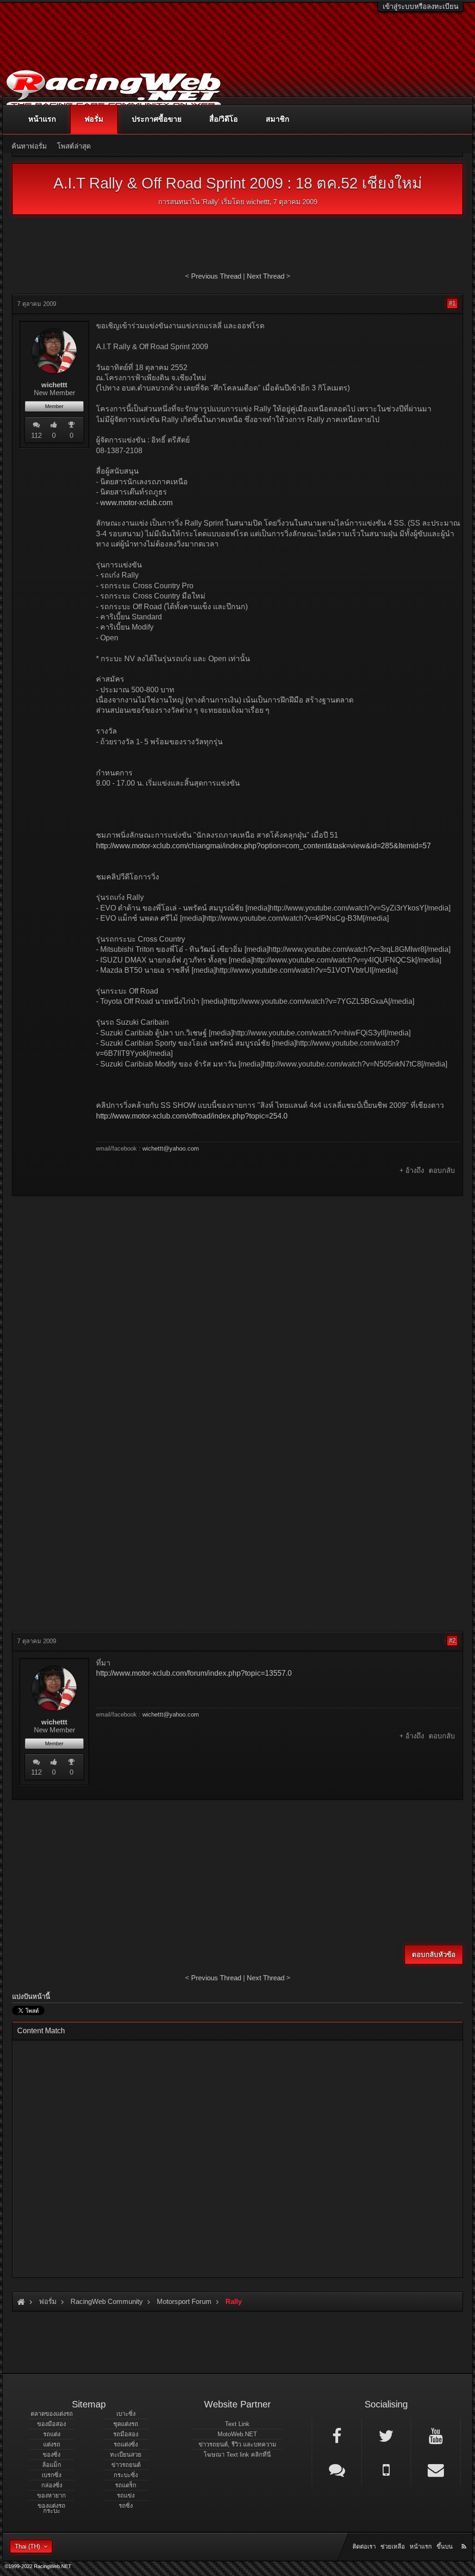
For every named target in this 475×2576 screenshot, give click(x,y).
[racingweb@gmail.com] (436, 2469)
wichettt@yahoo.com (171, 1148)
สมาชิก (278, 119)
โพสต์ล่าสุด (74, 146)
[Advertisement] (237, 1270)
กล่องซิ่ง (52, 2485)
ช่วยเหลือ (393, 2547)
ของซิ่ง (51, 2455)
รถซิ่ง (126, 2506)
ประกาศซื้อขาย (157, 119)
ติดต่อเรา (364, 2547)
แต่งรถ (52, 2444)
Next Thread (266, 276)
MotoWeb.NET (237, 2434)
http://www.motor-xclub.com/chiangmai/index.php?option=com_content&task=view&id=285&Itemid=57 (263, 846)
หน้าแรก (42, 119)
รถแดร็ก (126, 2485)
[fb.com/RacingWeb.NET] (337, 2435)
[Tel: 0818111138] (386, 2469)
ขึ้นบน (445, 2547)
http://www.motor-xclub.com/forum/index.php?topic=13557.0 (194, 1673)
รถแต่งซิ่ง (126, 2444)
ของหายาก (51, 2495)
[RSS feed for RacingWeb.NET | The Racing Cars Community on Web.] (465, 2536)
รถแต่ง (52, 2434)
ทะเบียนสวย (126, 2455)
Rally (210, 202)
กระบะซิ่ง (126, 2475)
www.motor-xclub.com (136, 503)
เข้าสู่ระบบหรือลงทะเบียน (420, 6)
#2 (452, 1641)
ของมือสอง (51, 2424)
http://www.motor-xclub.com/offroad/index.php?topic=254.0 (192, 1116)
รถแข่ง (126, 2495)
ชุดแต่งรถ (126, 2424)
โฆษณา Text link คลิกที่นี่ (237, 2455)
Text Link (237, 2424)
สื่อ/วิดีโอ (224, 119)
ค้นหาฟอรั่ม (29, 146)
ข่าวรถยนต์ (126, 2465)
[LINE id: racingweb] (337, 2469)
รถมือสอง (126, 2434)
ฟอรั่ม (94, 119)
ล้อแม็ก (52, 2465)
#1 (452, 303)
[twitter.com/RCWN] (386, 2435)
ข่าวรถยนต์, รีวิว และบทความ (237, 2444)
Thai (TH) (27, 2547)
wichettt (258, 202)
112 (36, 435)
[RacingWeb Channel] (436, 2435)
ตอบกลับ (442, 1170)
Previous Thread (216, 276)
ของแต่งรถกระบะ (51, 2508)
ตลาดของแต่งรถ (52, 2414)
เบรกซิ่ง (51, 2475)
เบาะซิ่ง (126, 2414)
